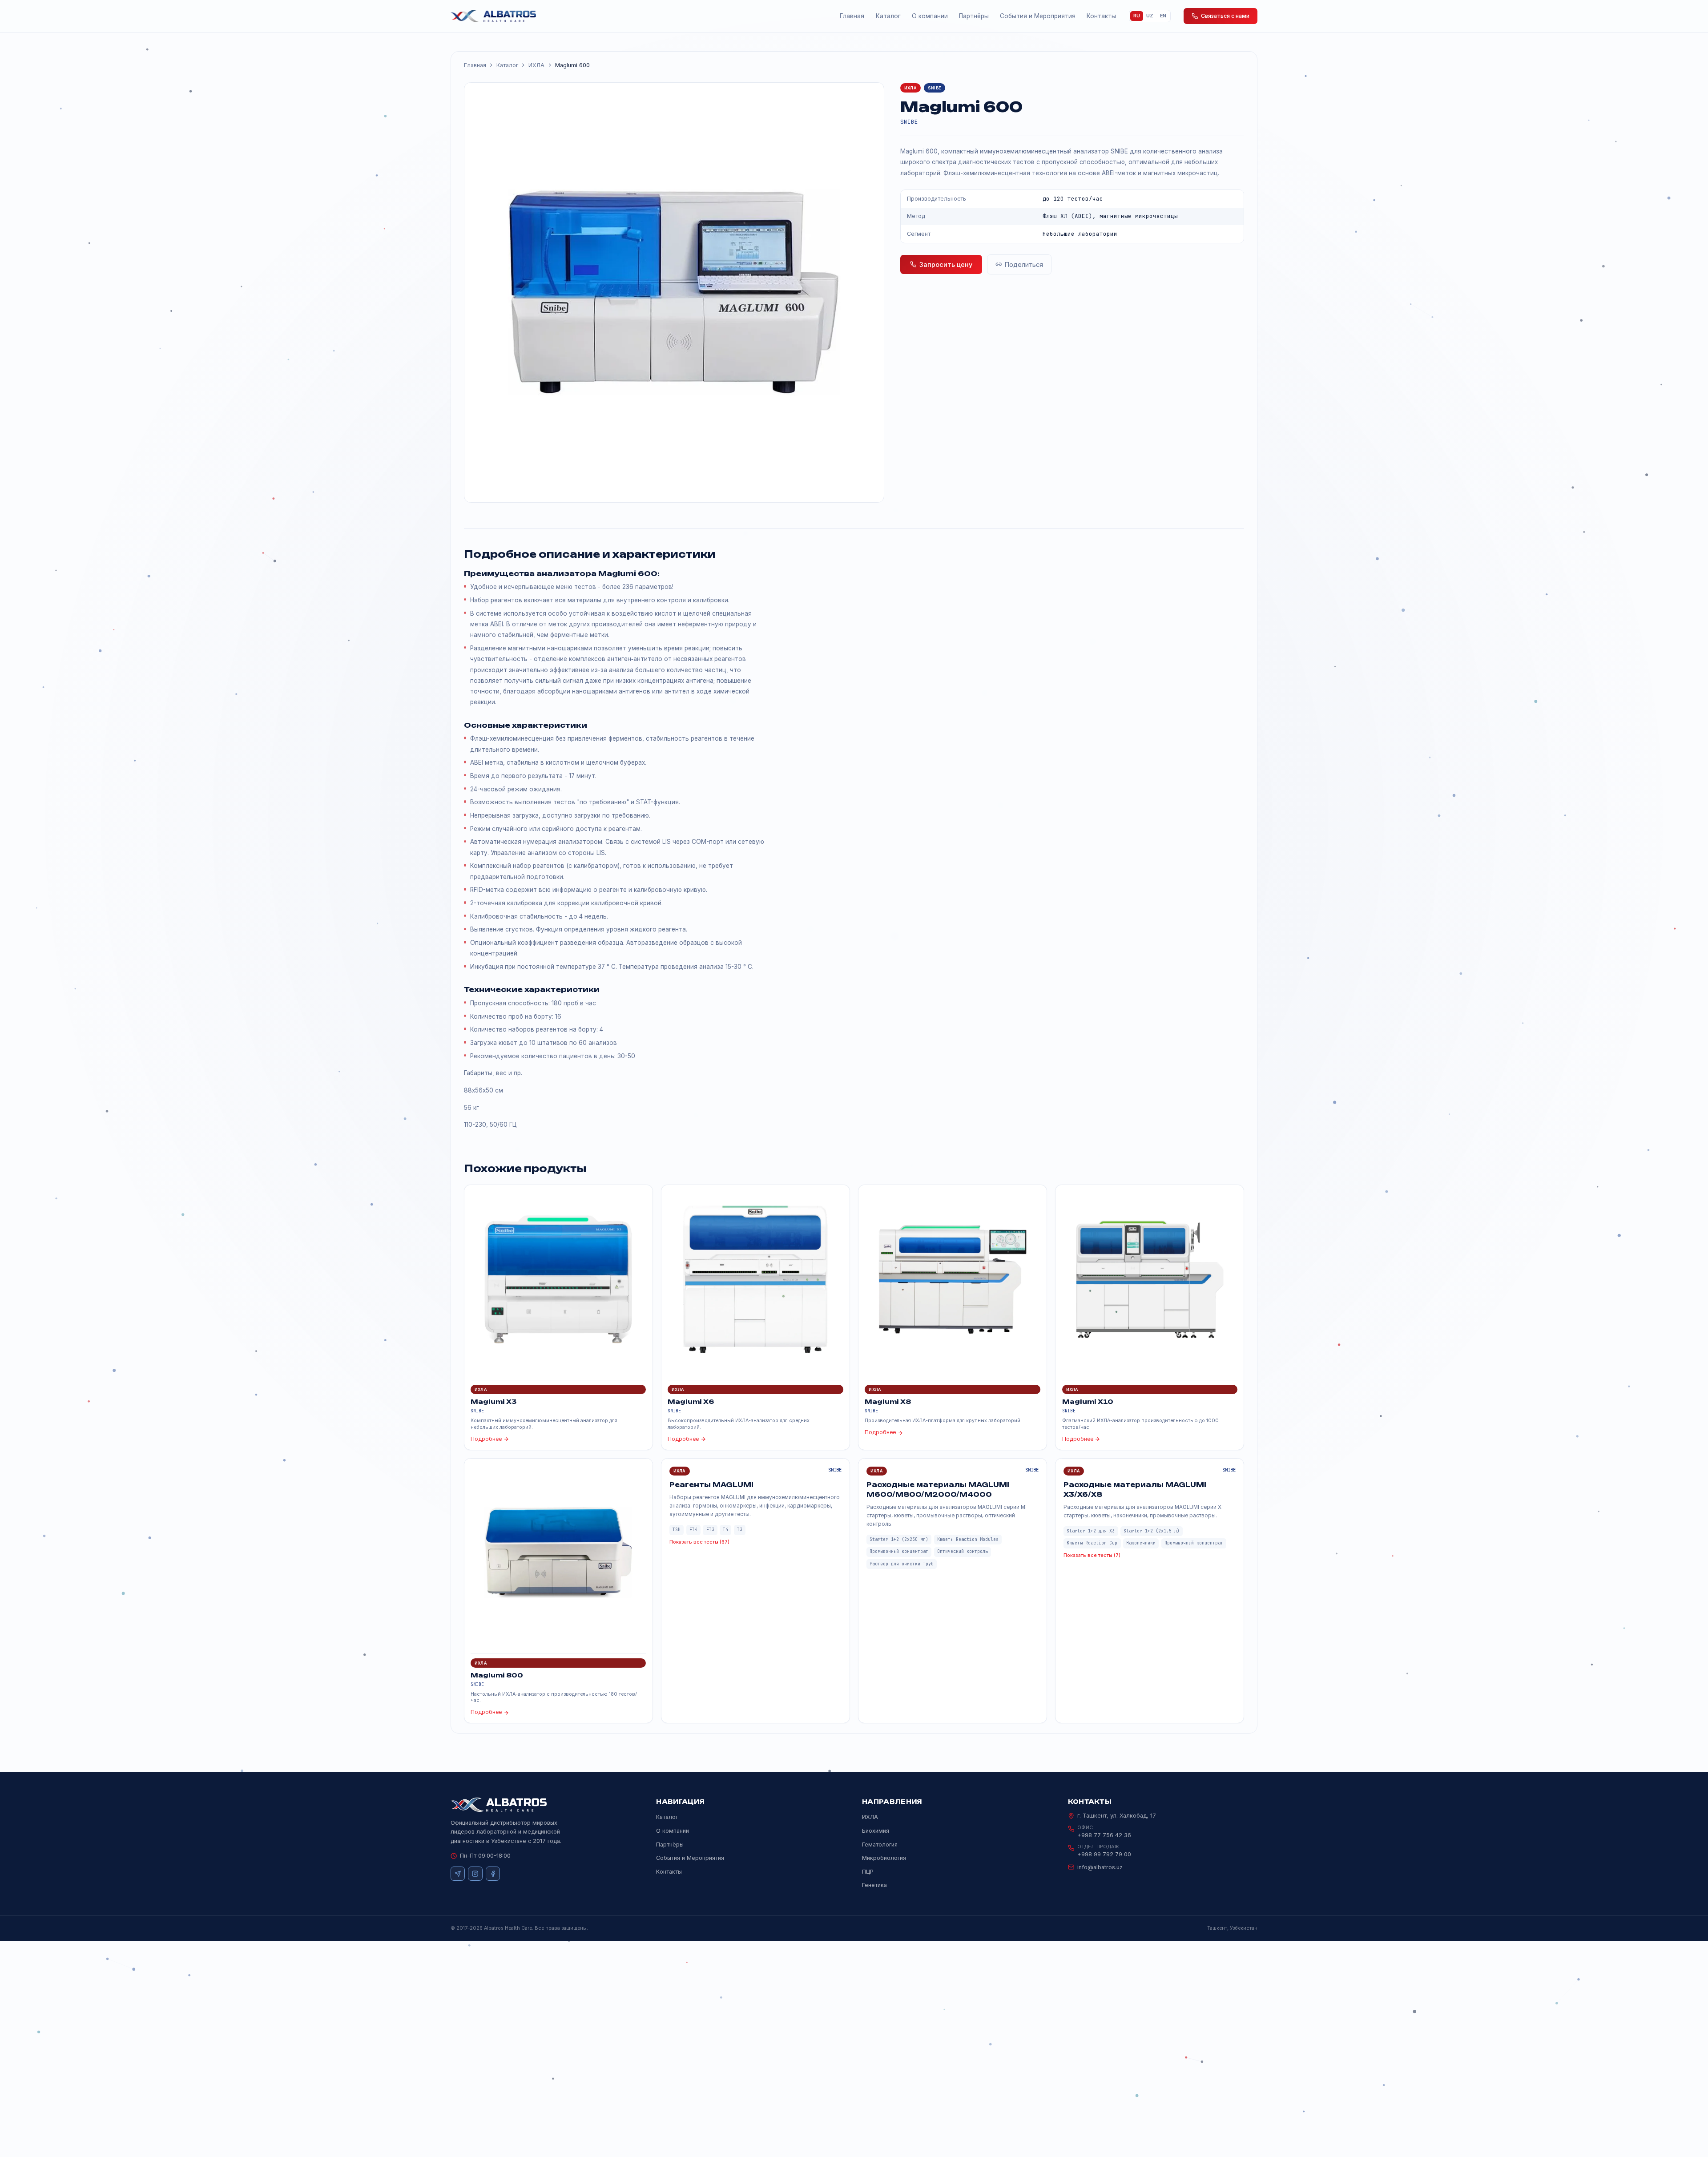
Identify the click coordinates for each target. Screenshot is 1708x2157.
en (1163, 16)
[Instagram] (475, 1874)
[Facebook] (493, 1874)
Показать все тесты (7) (1092, 1555)
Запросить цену (946, 264)
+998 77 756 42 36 (1104, 1835)
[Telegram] (458, 1874)
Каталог (888, 16)
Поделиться (1024, 264)
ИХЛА (536, 65)
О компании (930, 16)
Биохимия (876, 1831)
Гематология (880, 1845)
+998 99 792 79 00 (1104, 1854)
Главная (852, 16)
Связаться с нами (1225, 16)
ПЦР (868, 1872)
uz (1150, 16)
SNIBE (909, 122)
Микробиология (884, 1858)
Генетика (874, 1885)
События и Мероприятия (1038, 16)
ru (1137, 16)
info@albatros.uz (1100, 1867)
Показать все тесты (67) (699, 1542)
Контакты (1101, 16)
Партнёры (974, 16)
